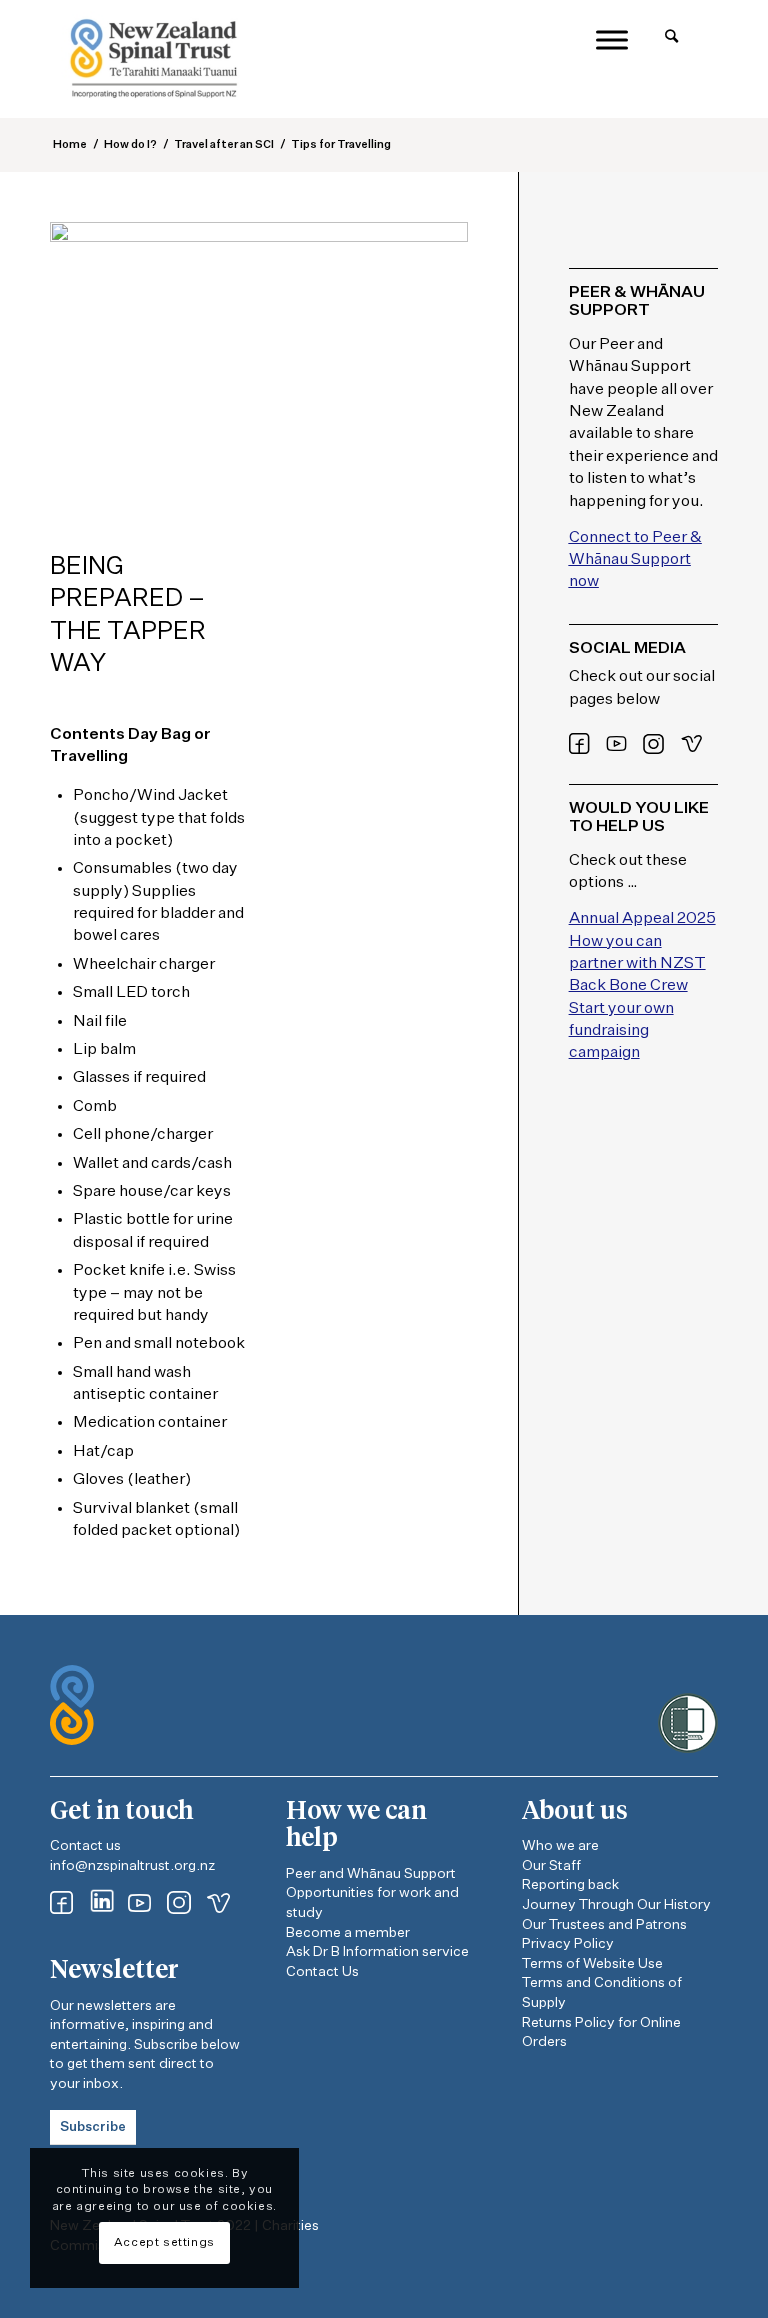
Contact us (85, 1846)
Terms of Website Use (592, 1964)
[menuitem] (671, 37)
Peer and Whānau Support (371, 1874)
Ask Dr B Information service (377, 1952)
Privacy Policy (568, 1944)
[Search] (671, 37)
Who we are (560, 1846)
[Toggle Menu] (612, 39)
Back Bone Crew (628, 986)
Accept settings (164, 2243)
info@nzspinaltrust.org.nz (132, 1866)
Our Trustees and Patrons (604, 1925)
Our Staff (551, 1866)
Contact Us (322, 1972)
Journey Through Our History (616, 1905)
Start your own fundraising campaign (621, 1031)
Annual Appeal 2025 (642, 919)
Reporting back (570, 1885)
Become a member (348, 1933)
